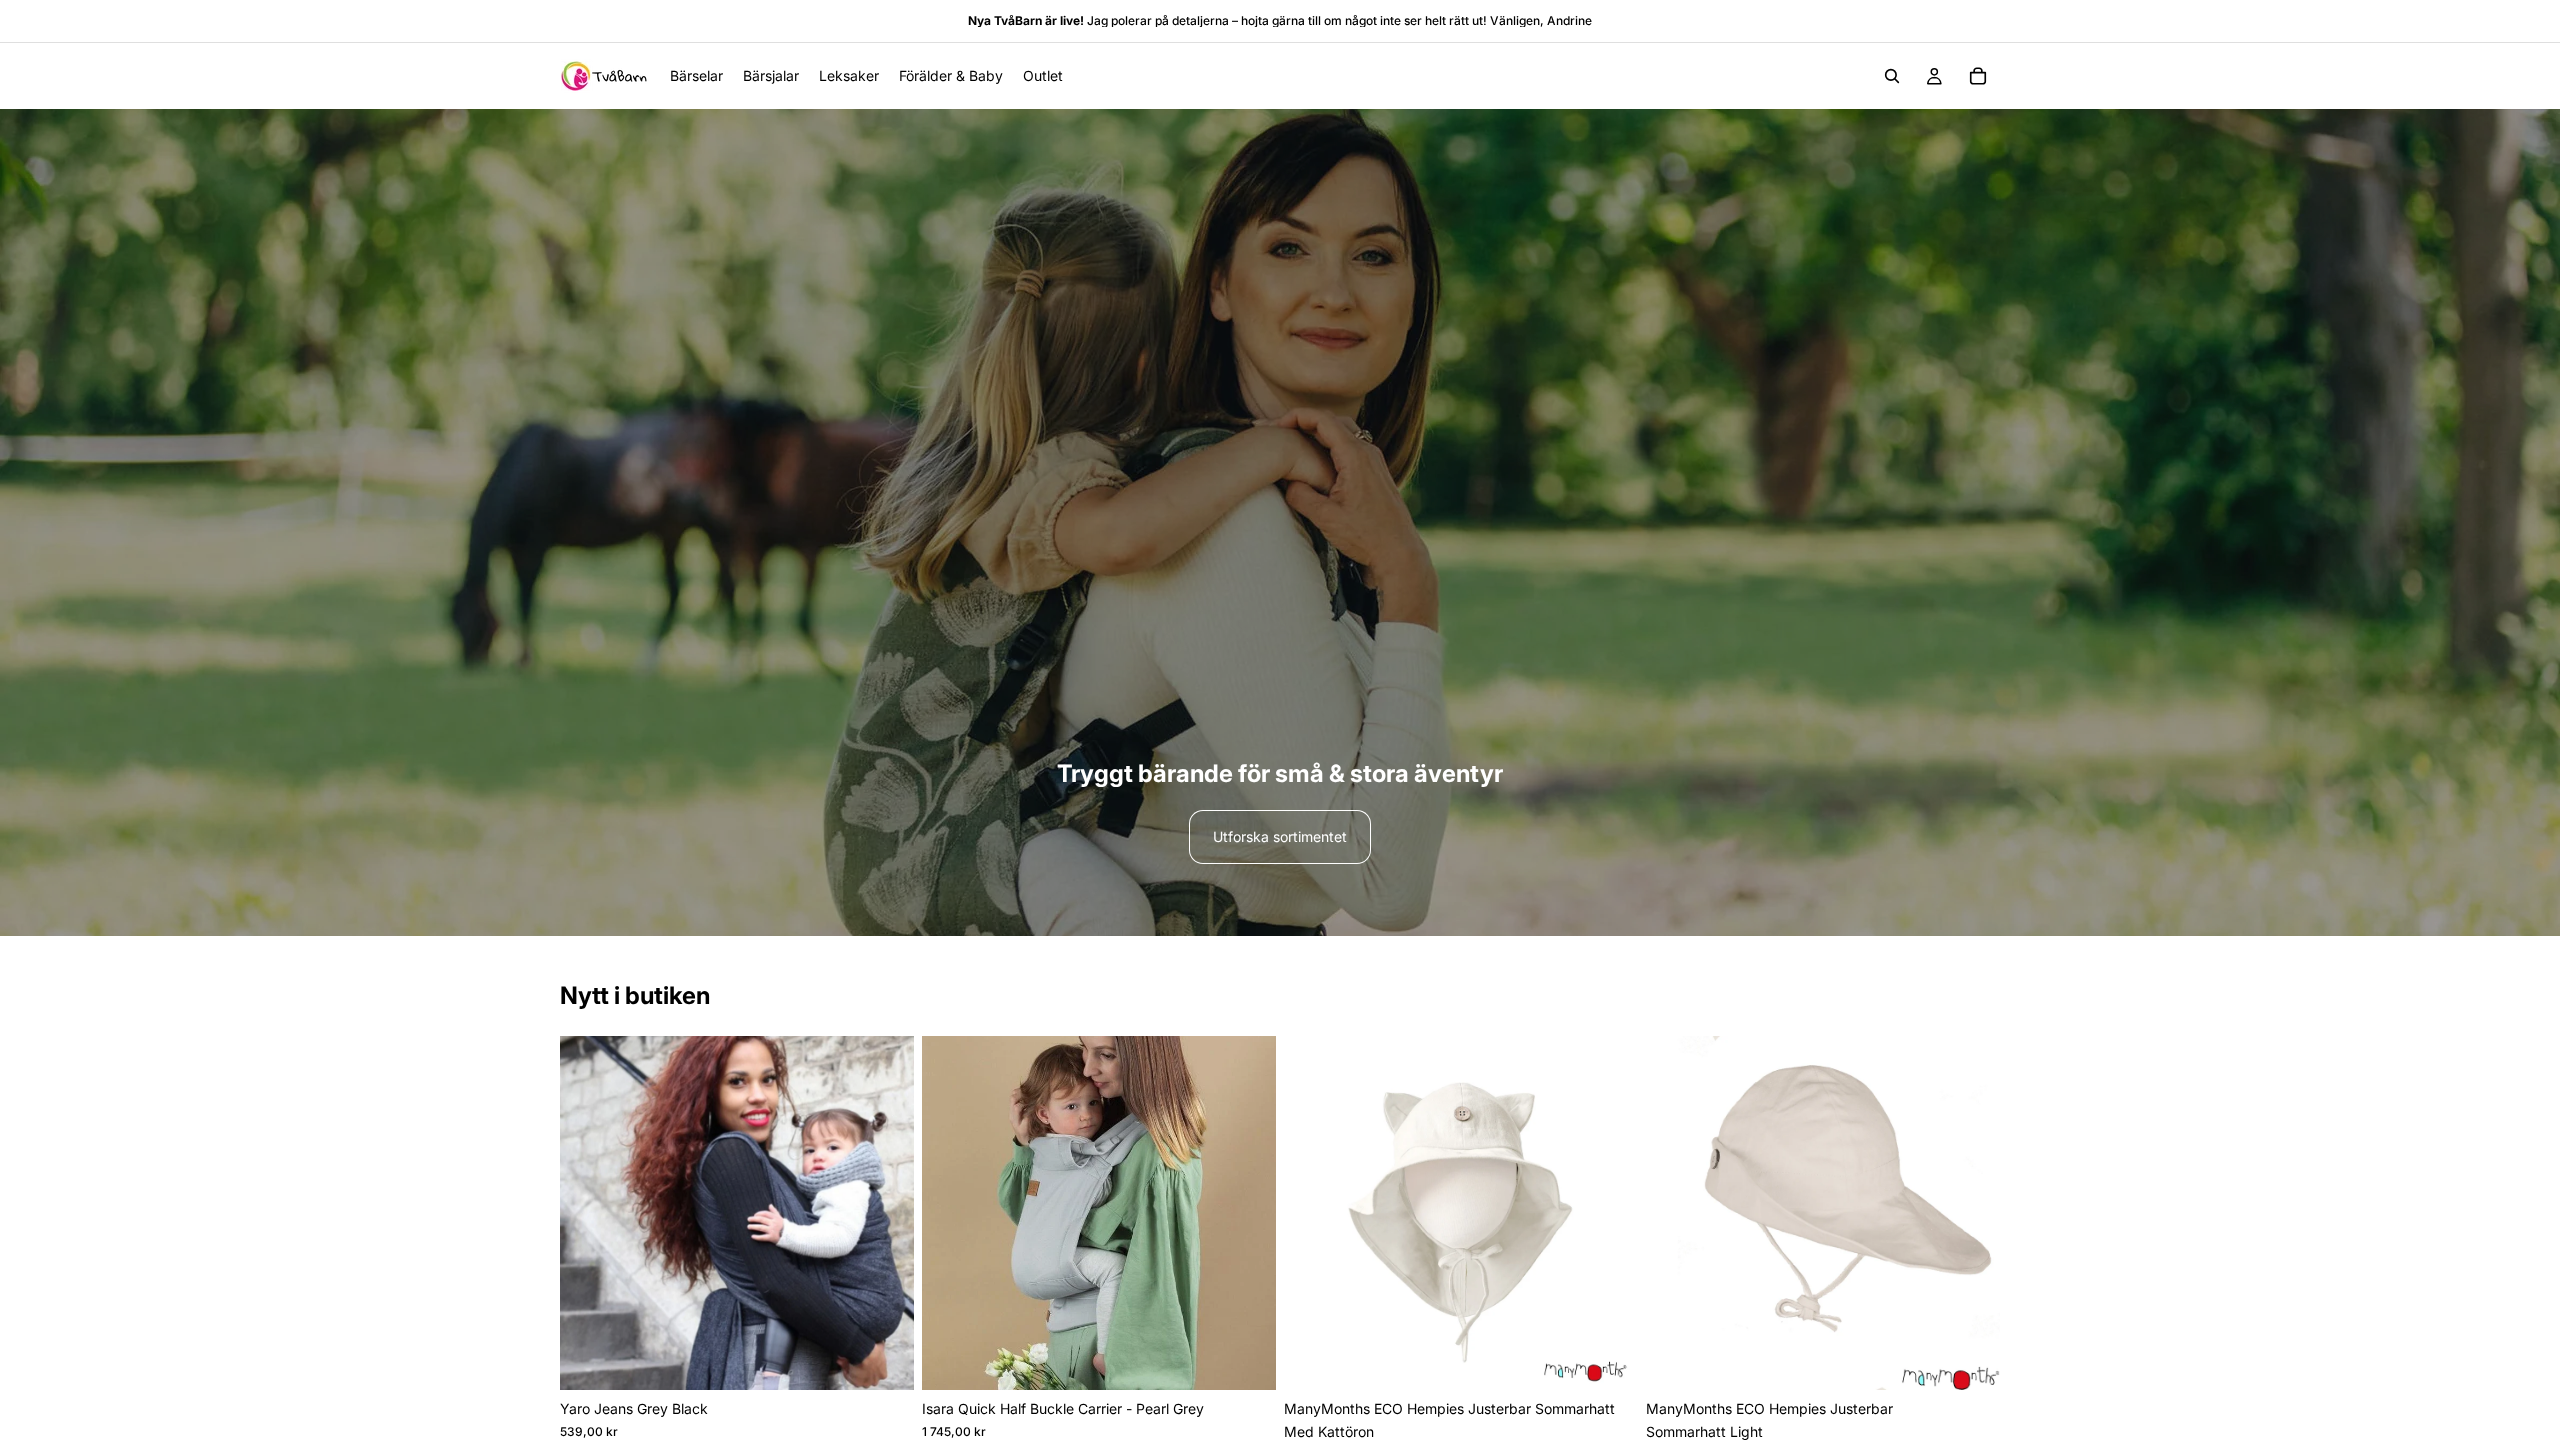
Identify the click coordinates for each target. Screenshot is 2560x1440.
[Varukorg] (1978, 76)
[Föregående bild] (590, 1213)
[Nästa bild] (884, 1213)
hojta (1255, 20)
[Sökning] (1892, 76)
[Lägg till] (1245, 1360)
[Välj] (883, 1360)
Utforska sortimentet (1280, 836)
